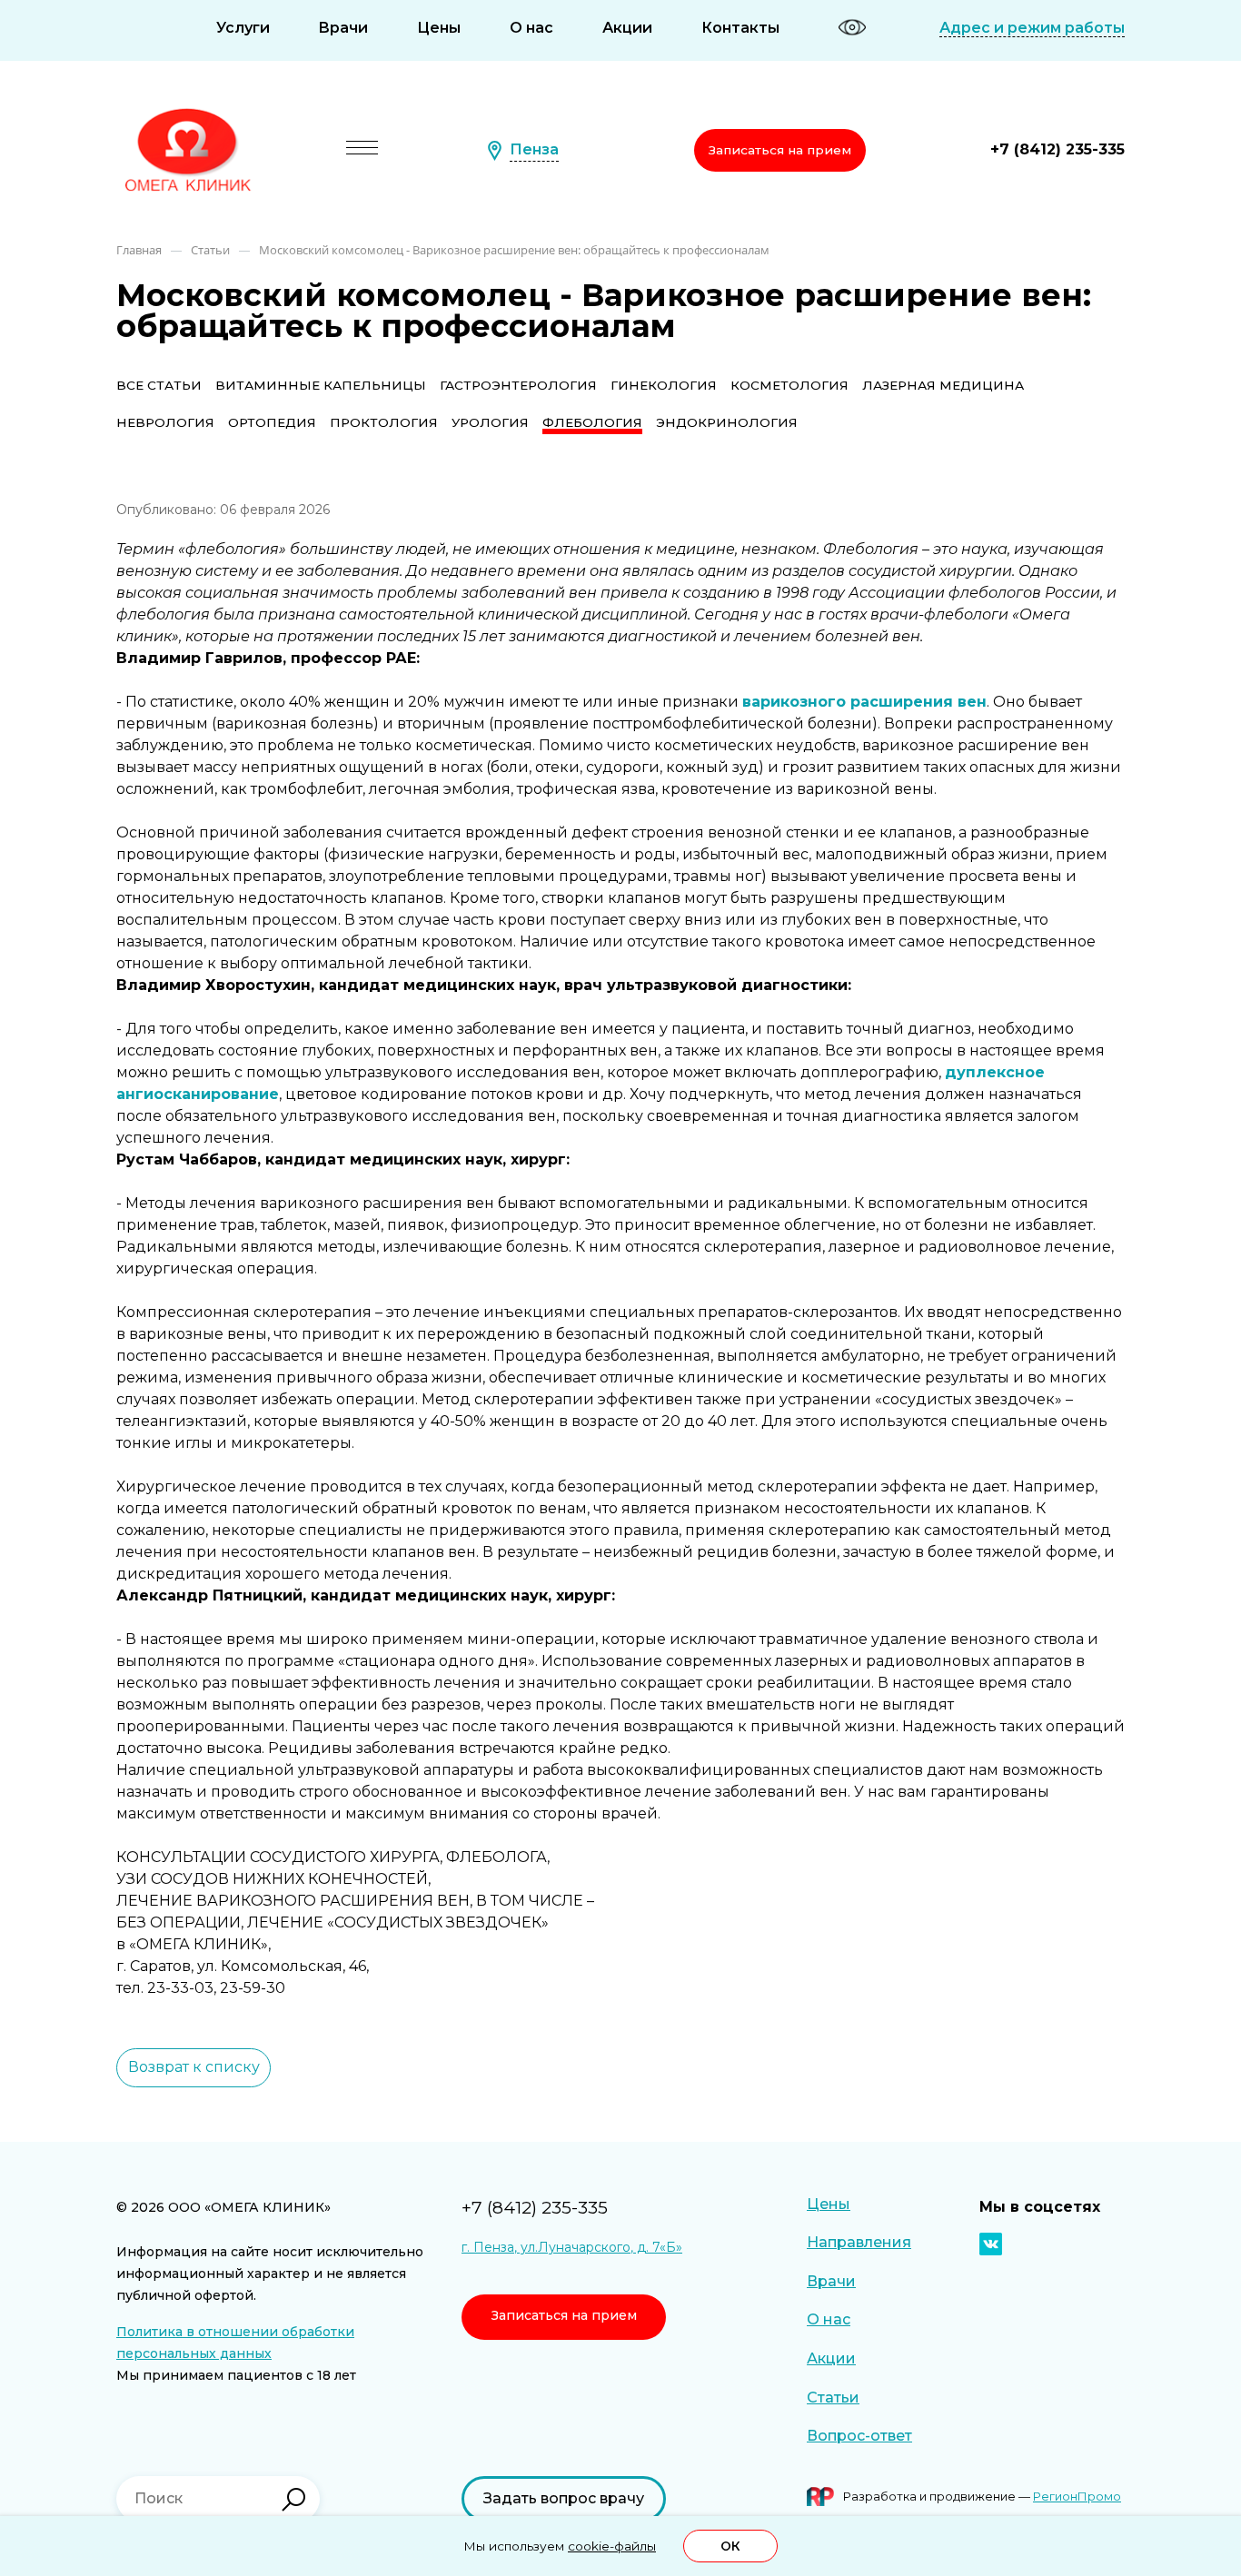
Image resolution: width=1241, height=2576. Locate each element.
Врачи (343, 28)
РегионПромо (1077, 2496)
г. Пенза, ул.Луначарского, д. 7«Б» (572, 2247)
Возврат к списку (194, 2067)
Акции (627, 28)
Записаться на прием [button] (780, 150)
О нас (531, 28)
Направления (859, 2242)
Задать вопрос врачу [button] (564, 2498)
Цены (439, 28)
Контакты (740, 28)
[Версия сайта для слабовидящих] (852, 27)
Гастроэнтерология (518, 385)
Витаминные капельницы (321, 385)
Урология (490, 422)
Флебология (592, 422)
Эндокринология (727, 422)
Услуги (243, 28)
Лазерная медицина (943, 385)
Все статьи (159, 385)
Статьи (833, 2398)
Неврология (165, 422)
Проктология (384, 422)
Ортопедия (272, 422)
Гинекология (664, 385)
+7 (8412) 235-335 (1057, 149)
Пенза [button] (534, 149)
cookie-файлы (612, 2546)
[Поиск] (293, 2500)
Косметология (789, 385)
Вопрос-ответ (859, 2436)
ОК (730, 2546)
